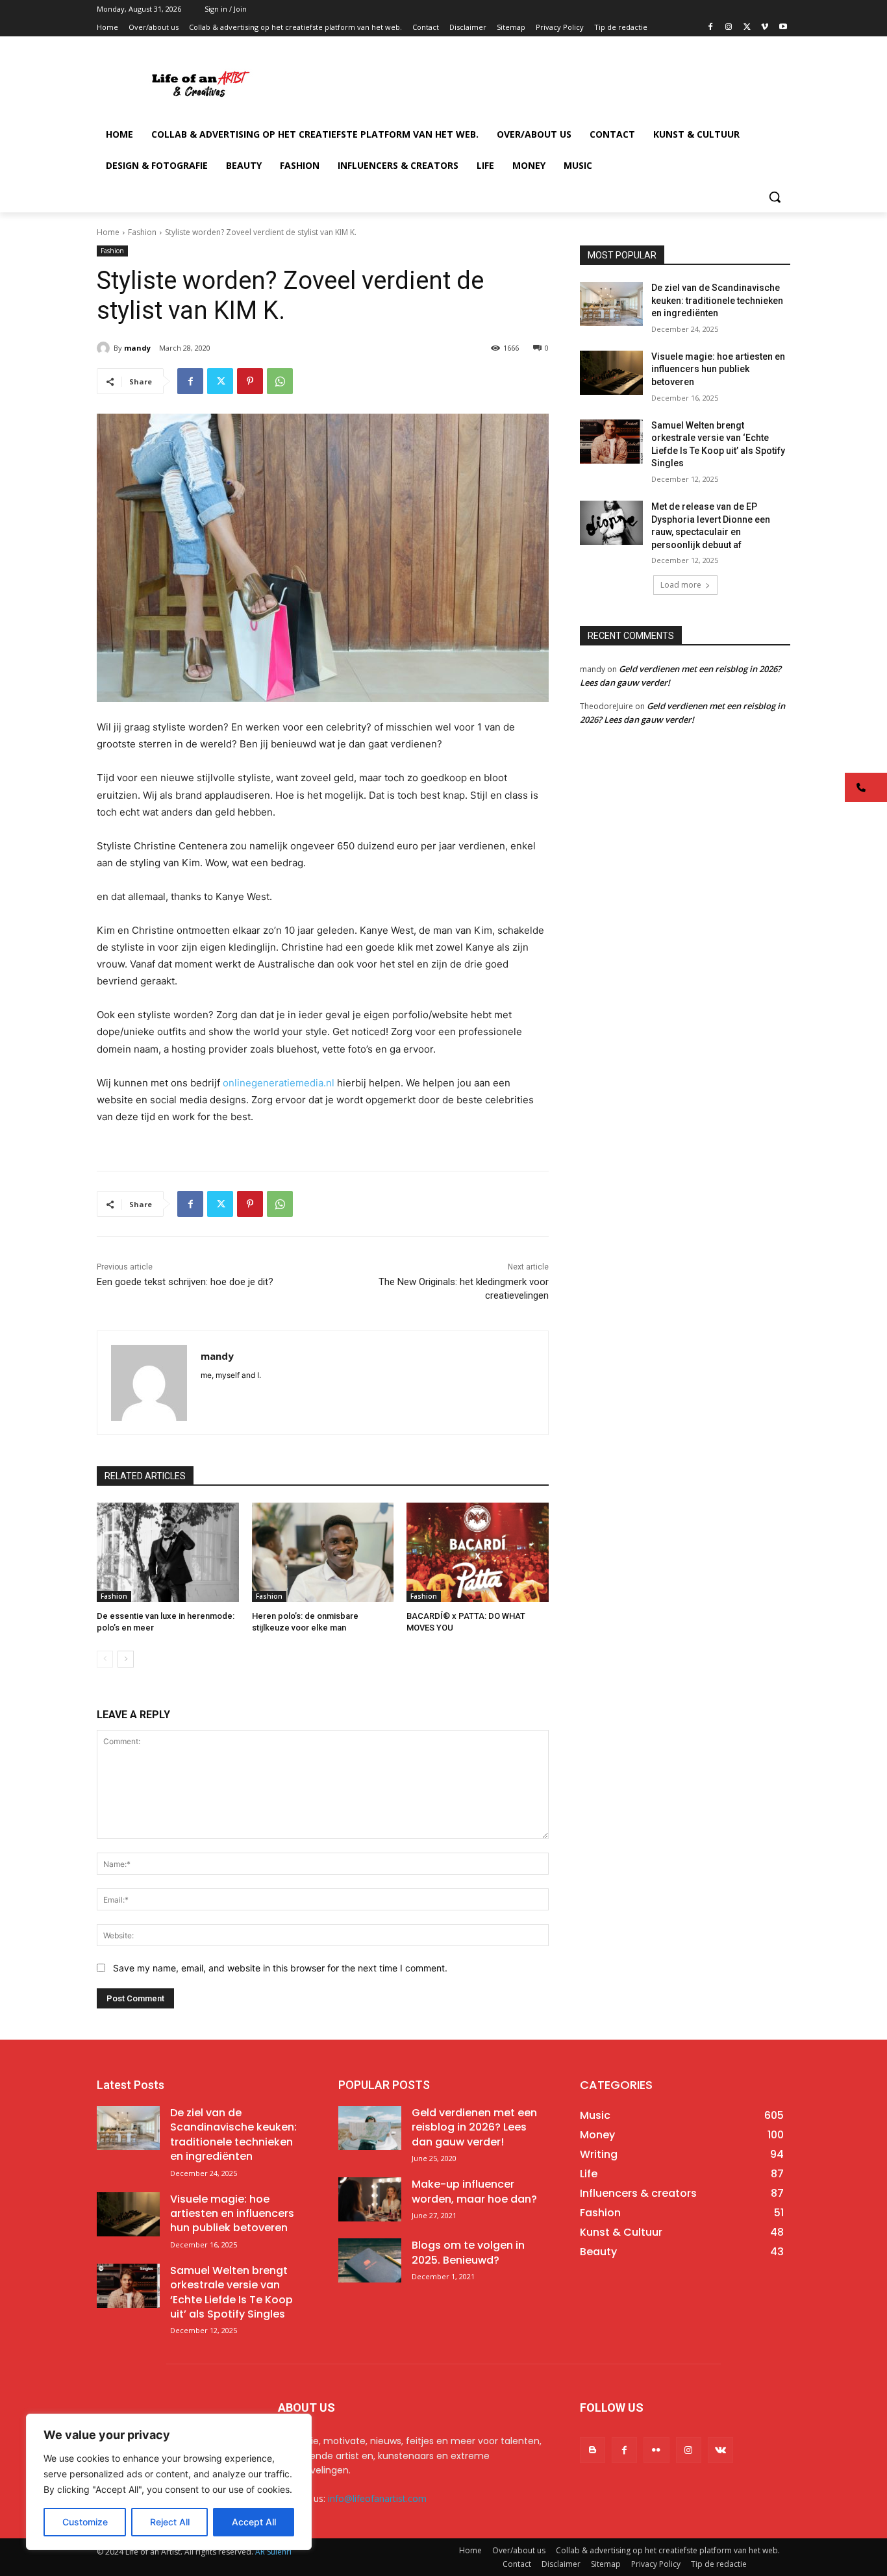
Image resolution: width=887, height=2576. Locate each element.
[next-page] (126, 1659)
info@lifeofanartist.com (377, 2498)
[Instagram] (729, 28)
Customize (85, 2522)
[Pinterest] (250, 381)
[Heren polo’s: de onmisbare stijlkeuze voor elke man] (323, 1552)
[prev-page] (105, 1659)
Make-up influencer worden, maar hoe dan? (474, 2191)
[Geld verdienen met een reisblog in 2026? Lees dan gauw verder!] (370, 2128)
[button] (775, 197)
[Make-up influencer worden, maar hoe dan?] (370, 2199)
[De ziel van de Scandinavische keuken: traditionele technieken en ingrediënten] (611, 304)
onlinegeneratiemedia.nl (279, 1083)
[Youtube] (783, 28)
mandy (137, 348)
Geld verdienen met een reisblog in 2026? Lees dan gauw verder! (474, 2127)
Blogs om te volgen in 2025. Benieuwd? (468, 2252)
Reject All (170, 2522)
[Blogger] (593, 2450)
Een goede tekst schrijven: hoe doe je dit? (185, 1282)
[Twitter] (747, 28)
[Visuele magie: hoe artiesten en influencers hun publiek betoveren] (611, 373)
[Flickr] (656, 2450)
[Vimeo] (765, 28)
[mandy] (105, 348)
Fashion (142, 232)
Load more (681, 585)
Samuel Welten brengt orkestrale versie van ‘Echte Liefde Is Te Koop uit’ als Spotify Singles (231, 2292)
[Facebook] (711, 28)
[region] (169, 2482)
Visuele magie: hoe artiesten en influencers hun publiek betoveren (718, 369)
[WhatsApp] (280, 381)
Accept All (254, 2522)
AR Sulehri (273, 2552)
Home (108, 232)
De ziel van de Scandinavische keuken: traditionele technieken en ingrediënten (717, 300)
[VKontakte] (720, 2450)
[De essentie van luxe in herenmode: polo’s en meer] (168, 1552)
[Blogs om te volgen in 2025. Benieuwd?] (370, 2260)
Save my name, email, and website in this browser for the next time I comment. (280, 1968)
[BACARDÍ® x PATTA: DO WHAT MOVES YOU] (478, 1552)
